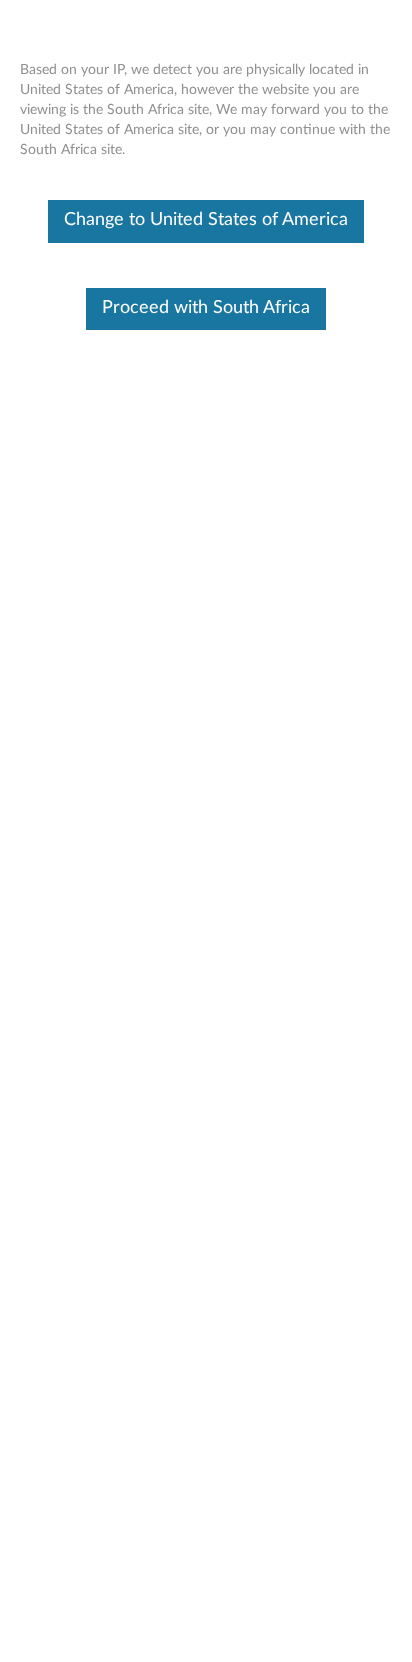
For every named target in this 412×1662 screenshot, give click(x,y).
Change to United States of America (206, 220)
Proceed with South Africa (206, 308)
